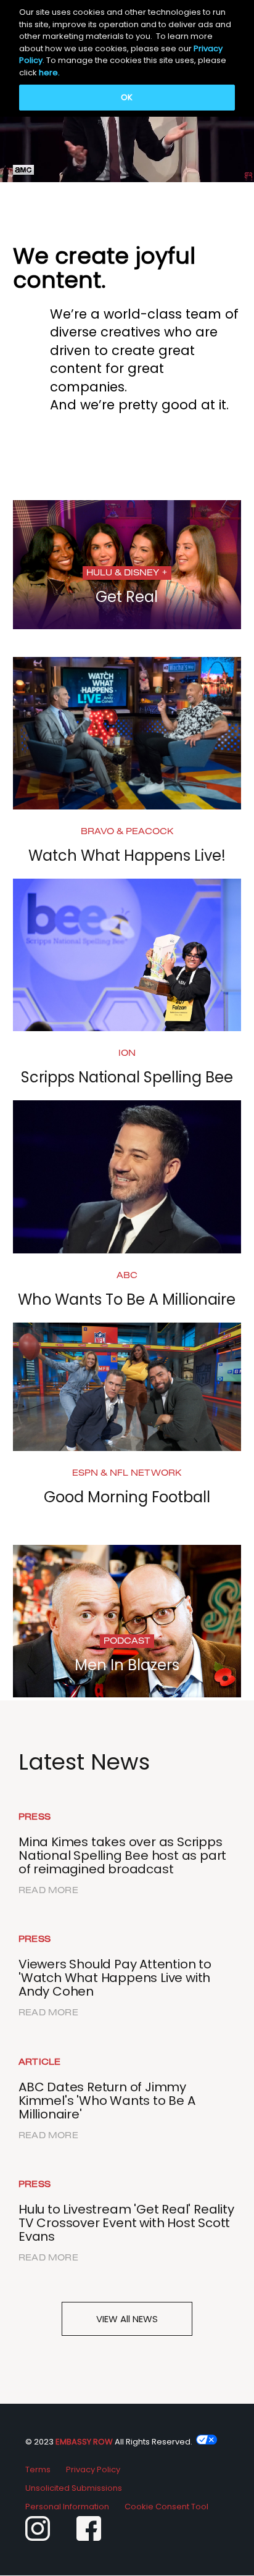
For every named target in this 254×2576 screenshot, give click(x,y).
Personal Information (67, 2507)
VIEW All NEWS (127, 2319)
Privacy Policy (93, 2469)
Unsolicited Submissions (74, 2488)
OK (127, 97)
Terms (38, 2469)
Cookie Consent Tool (166, 2507)
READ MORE (48, 1891)
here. (49, 73)
